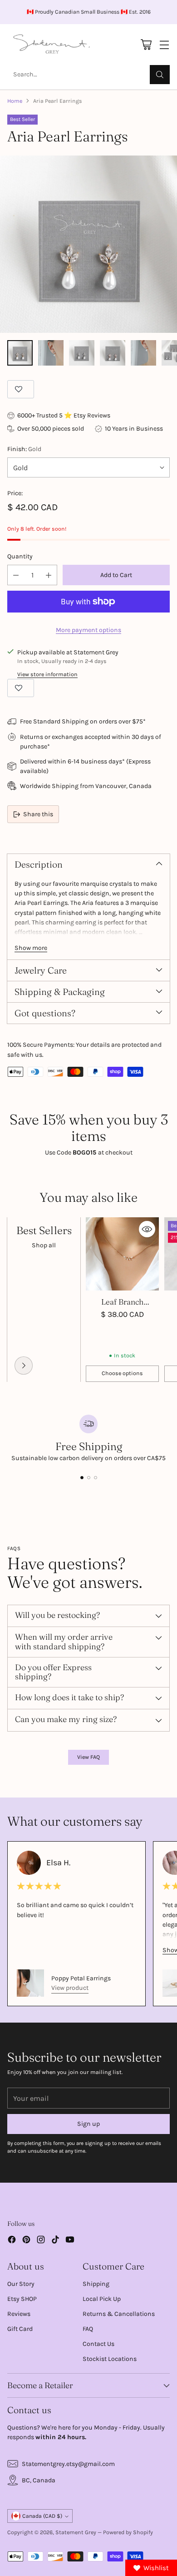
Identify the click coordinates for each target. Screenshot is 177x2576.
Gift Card (20, 2329)
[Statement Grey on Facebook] (12, 2241)
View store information (47, 674)
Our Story (21, 2284)
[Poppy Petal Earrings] (30, 1983)
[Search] (160, 75)
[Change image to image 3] (82, 353)
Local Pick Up (102, 2299)
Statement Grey (76, 2532)
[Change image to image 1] (20, 353)
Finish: (24, 449)
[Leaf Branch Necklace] (122, 1254)
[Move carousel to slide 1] (82, 1478)
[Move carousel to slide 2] (89, 1478)
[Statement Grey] (52, 45)
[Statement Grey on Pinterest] (26, 2241)
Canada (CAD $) (42, 2516)
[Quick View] (147, 1229)
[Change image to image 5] (143, 353)
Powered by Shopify (128, 2532)
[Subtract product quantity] (16, 575)
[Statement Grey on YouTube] (70, 2241)
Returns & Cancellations (119, 2314)
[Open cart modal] (146, 45)
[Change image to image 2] (51, 353)
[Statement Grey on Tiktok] (55, 2241)
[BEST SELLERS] (24, 1366)
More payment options (88, 630)
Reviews (19, 2314)
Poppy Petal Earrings (81, 1978)
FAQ (88, 2329)
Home (15, 101)
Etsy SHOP (22, 2299)
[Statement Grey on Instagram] (41, 2241)
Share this (38, 814)
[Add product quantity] (49, 575)
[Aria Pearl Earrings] (88, 244)
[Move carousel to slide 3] (96, 1478)
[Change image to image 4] (113, 353)
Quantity (20, 556)
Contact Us (98, 2344)
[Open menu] (164, 45)
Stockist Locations (110, 2359)
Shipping (96, 2284)
